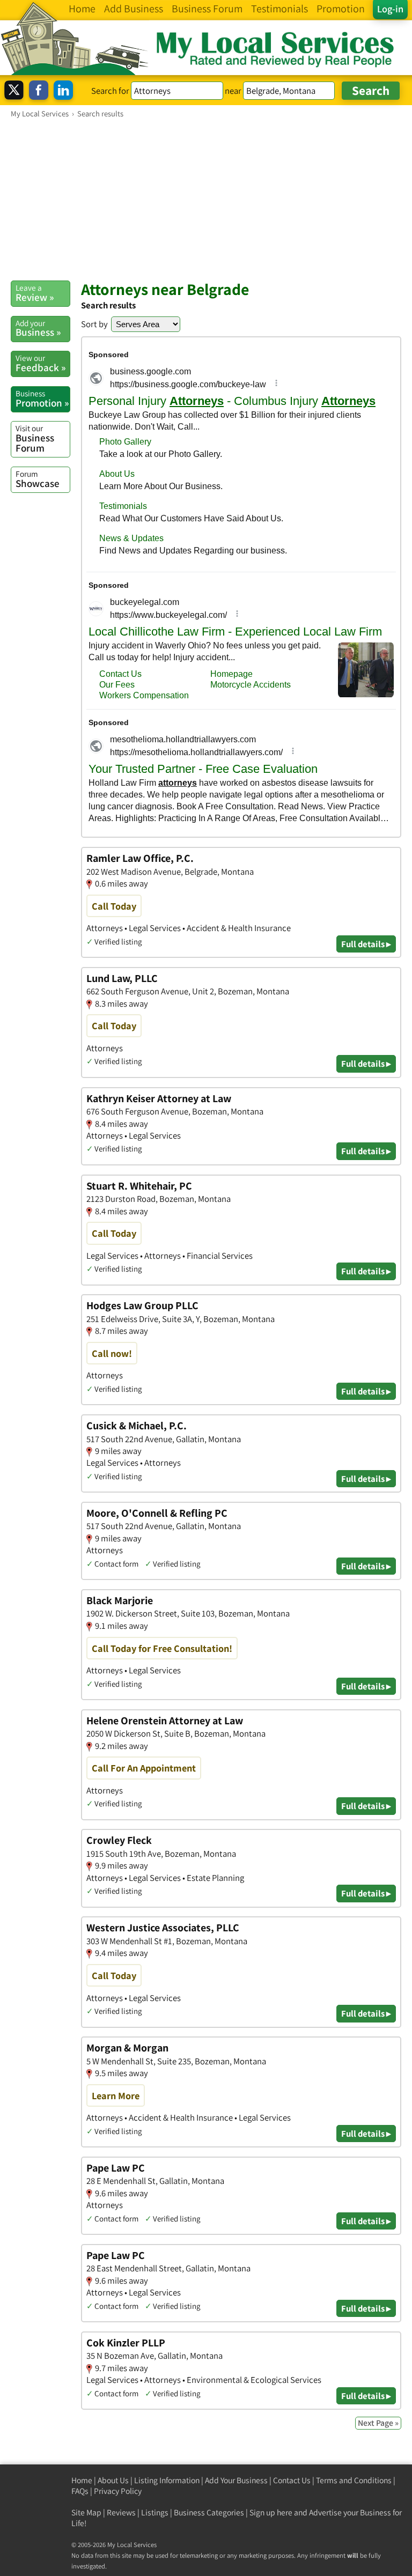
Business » (38, 328)
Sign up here (271, 2512)
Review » (35, 293)
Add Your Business (236, 2480)
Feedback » (41, 363)
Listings (155, 2512)
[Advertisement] (206, 199)
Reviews (121, 2512)
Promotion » (42, 398)
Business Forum (35, 438)
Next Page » (378, 2423)
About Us (113, 2480)
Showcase (38, 479)
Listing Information (167, 2480)
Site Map (86, 2512)
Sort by (94, 324)
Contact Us (292, 2480)
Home (82, 2480)
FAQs (80, 2491)
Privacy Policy (118, 2491)
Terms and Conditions (354, 2480)
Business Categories (209, 2512)
